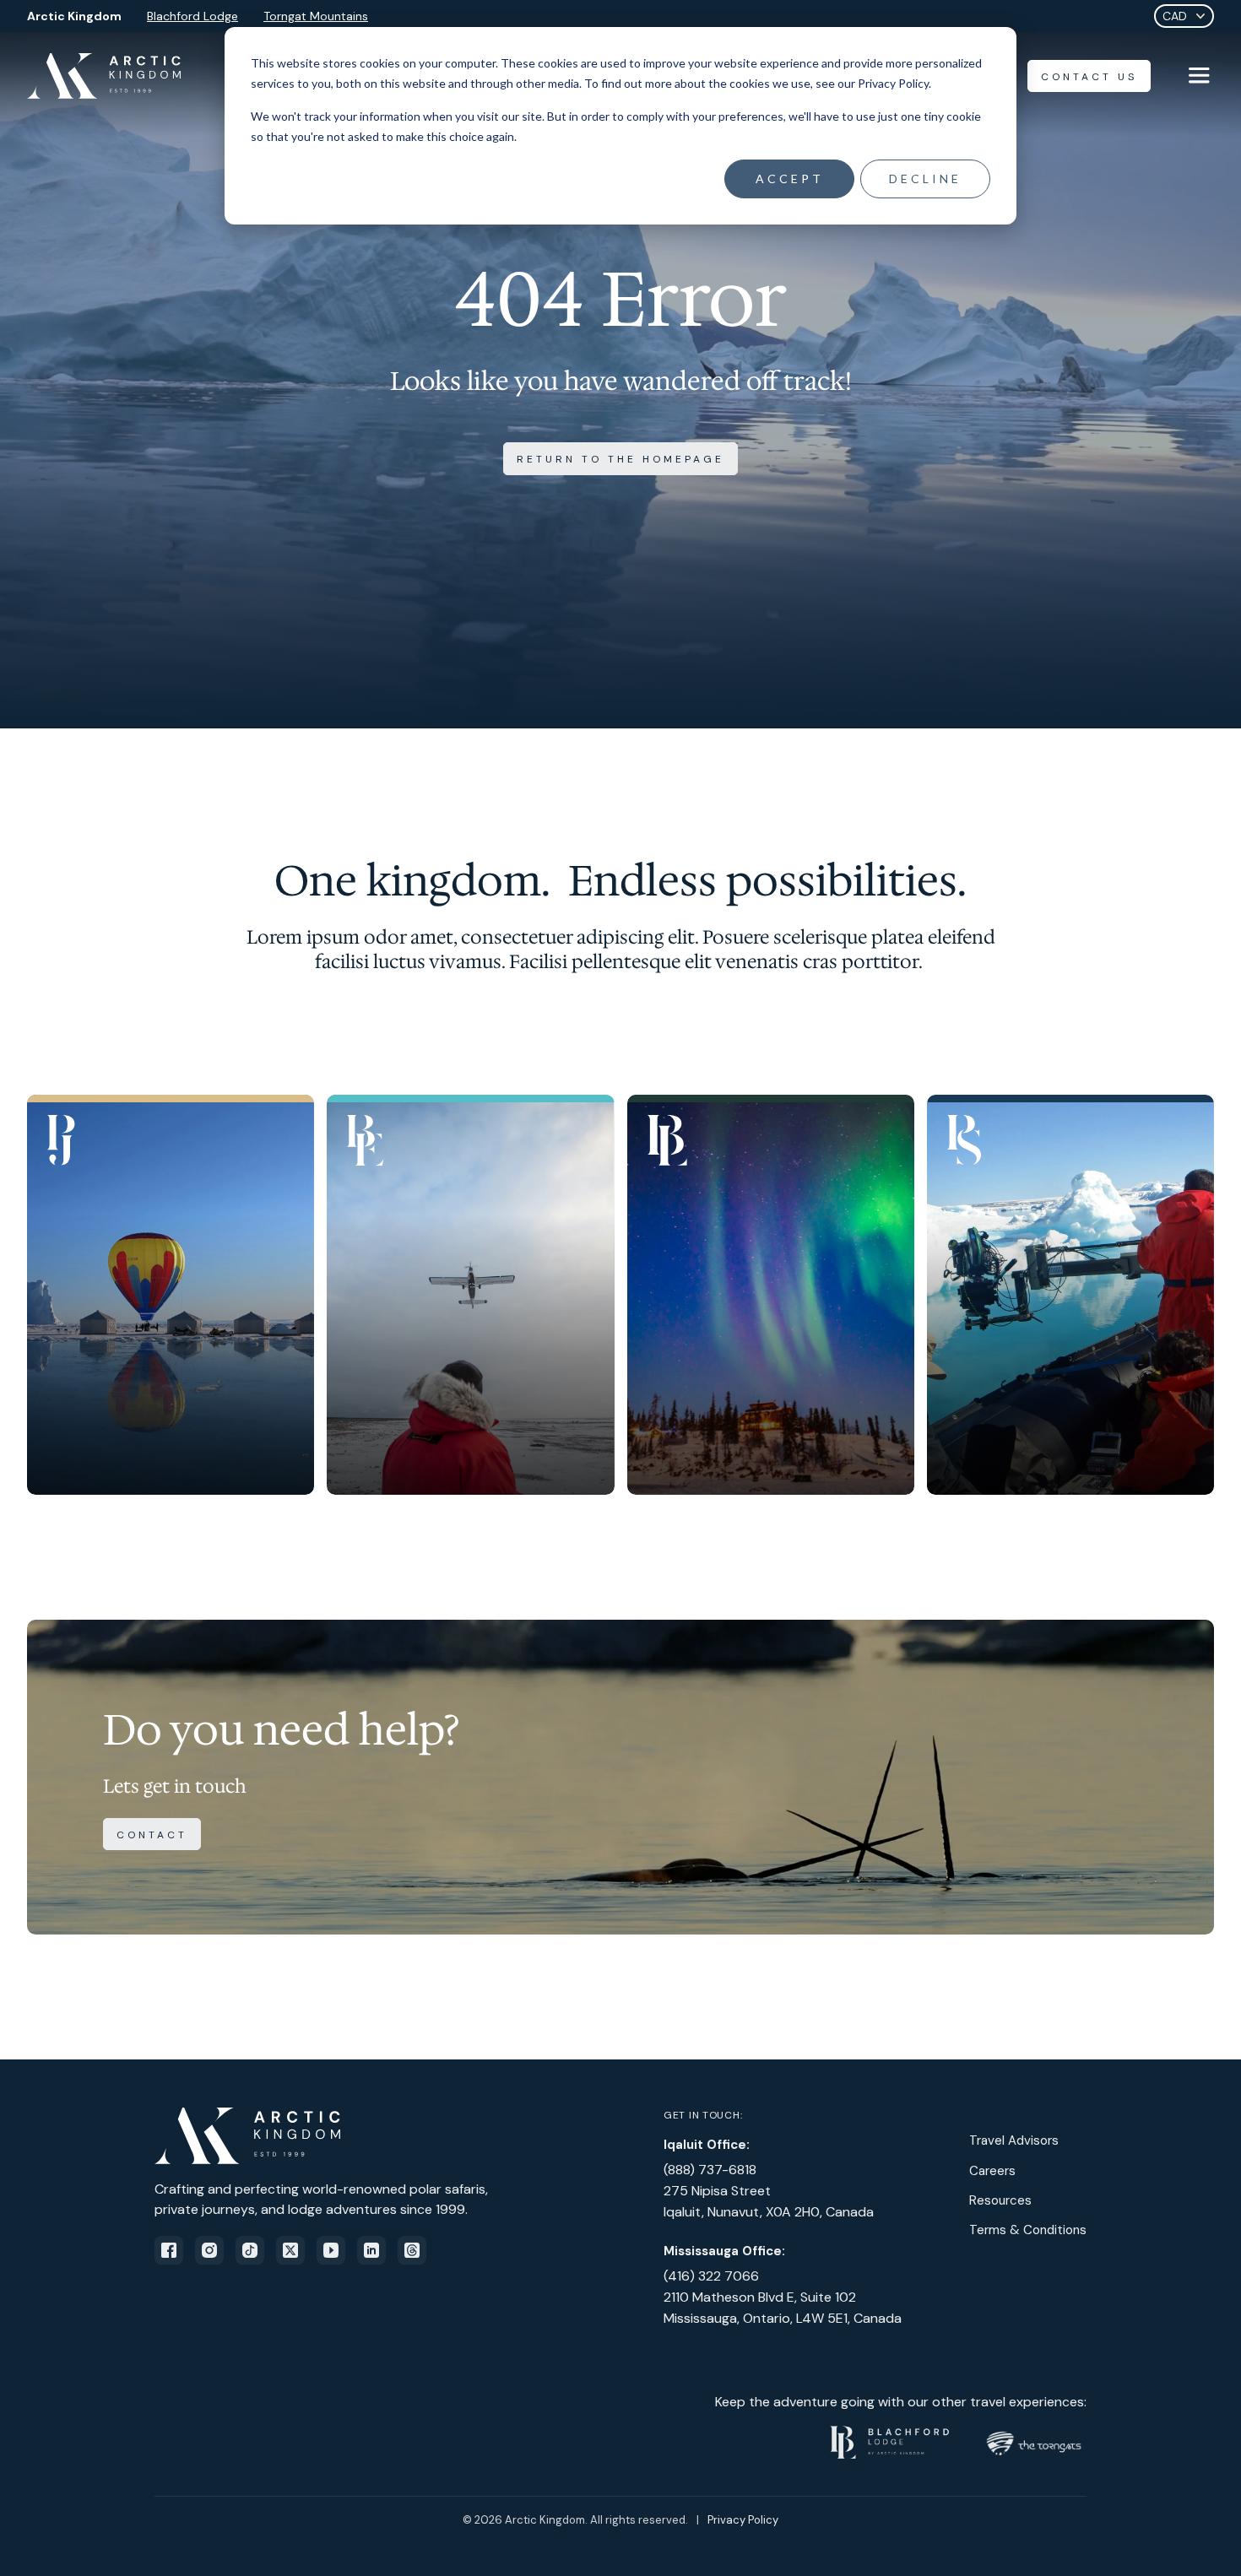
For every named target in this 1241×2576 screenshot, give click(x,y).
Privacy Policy (743, 2520)
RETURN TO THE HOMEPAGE (620, 459)
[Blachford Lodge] (771, 1295)
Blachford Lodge (192, 16)
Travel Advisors (1014, 2140)
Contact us (1089, 77)
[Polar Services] (1070, 1295)
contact (152, 1835)
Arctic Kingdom (74, 16)
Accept (790, 179)
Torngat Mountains (316, 16)
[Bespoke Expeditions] (470, 1295)
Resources (1000, 2200)
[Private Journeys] (171, 1295)
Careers (992, 2171)
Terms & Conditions (1028, 2230)
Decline (925, 179)
